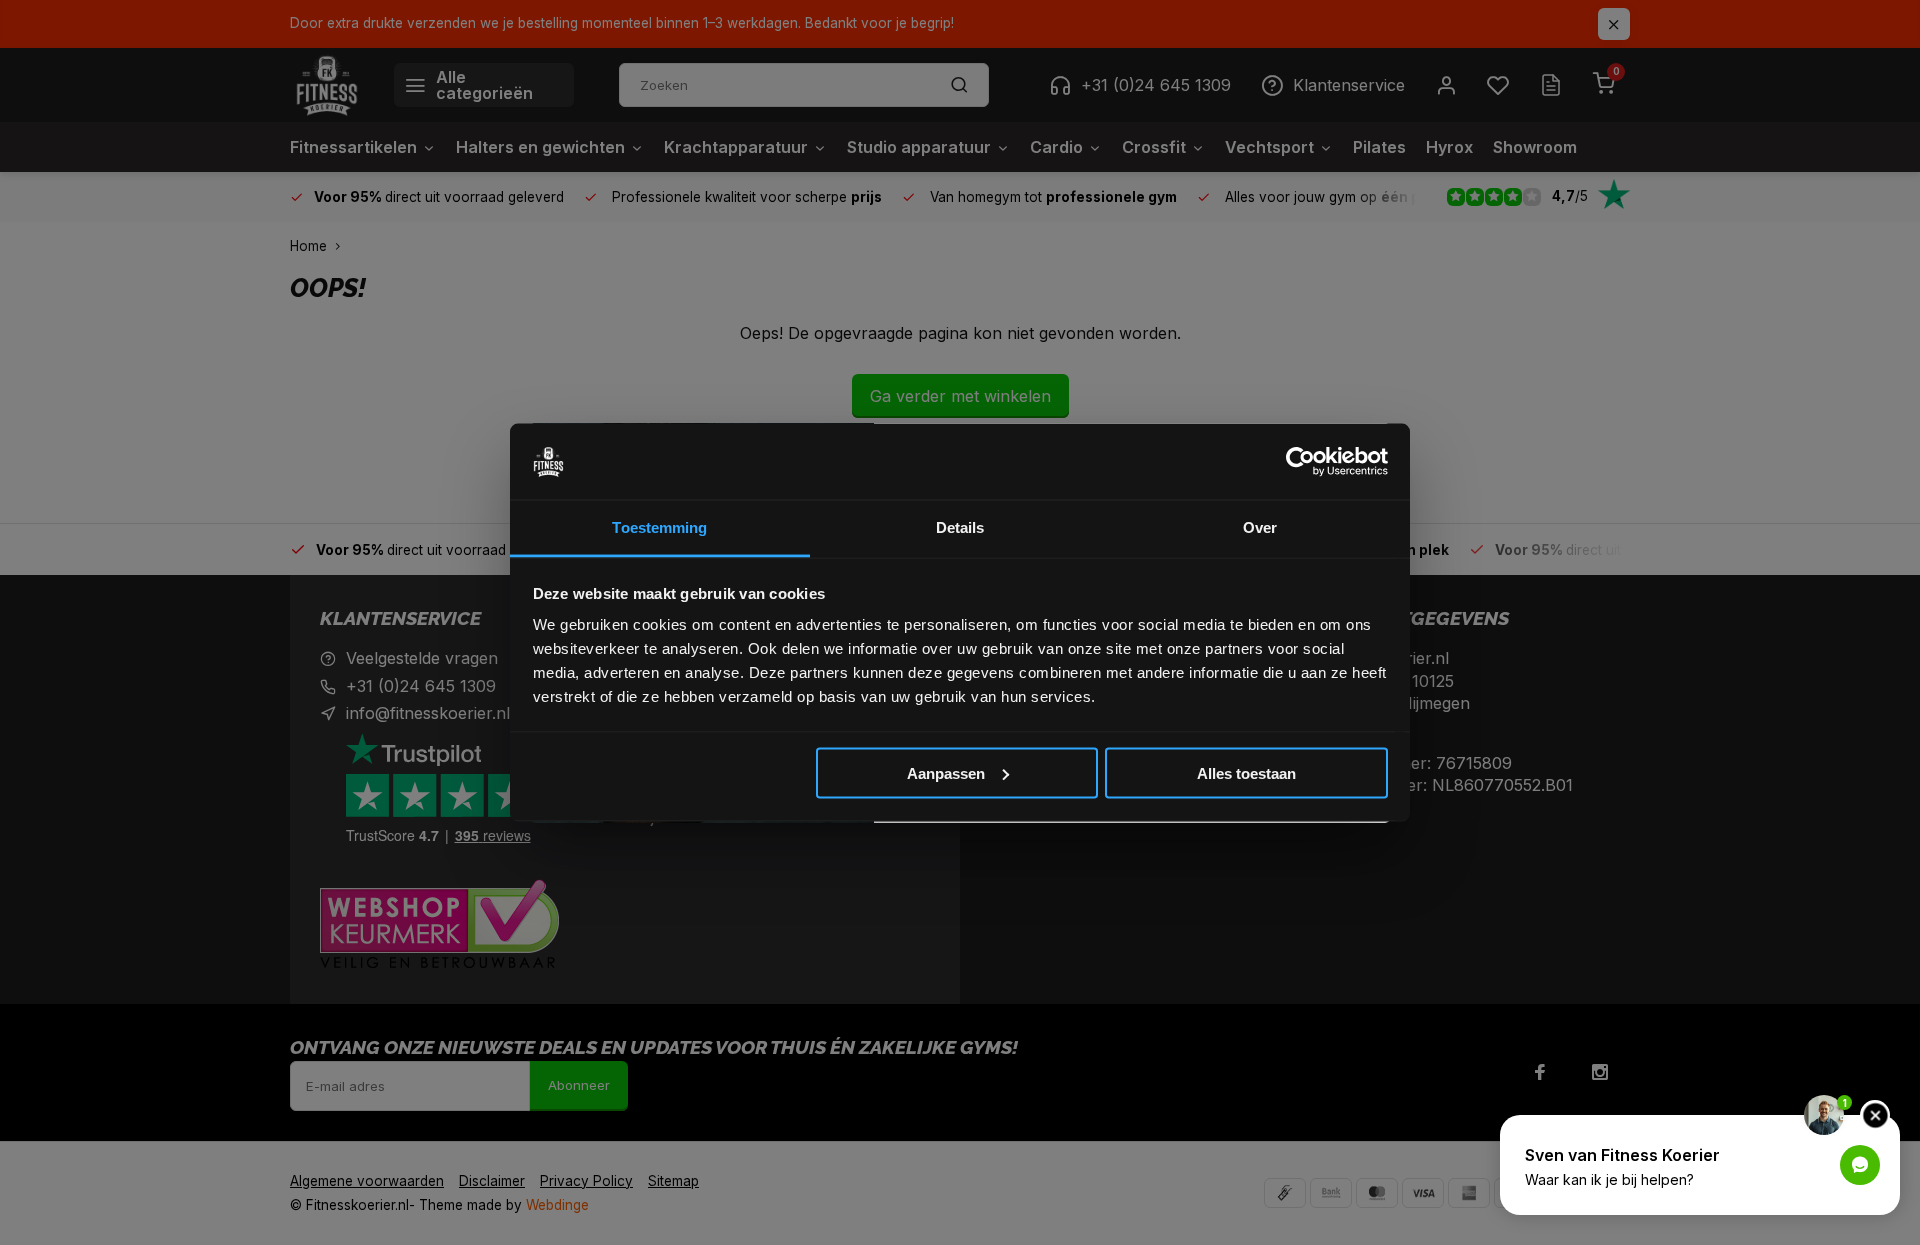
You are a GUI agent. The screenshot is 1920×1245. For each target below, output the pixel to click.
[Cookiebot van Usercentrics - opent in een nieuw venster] (1300, 462)
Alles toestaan (1246, 772)
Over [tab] (1260, 527)
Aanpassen (946, 772)
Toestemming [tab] (659, 527)
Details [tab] (960, 527)
